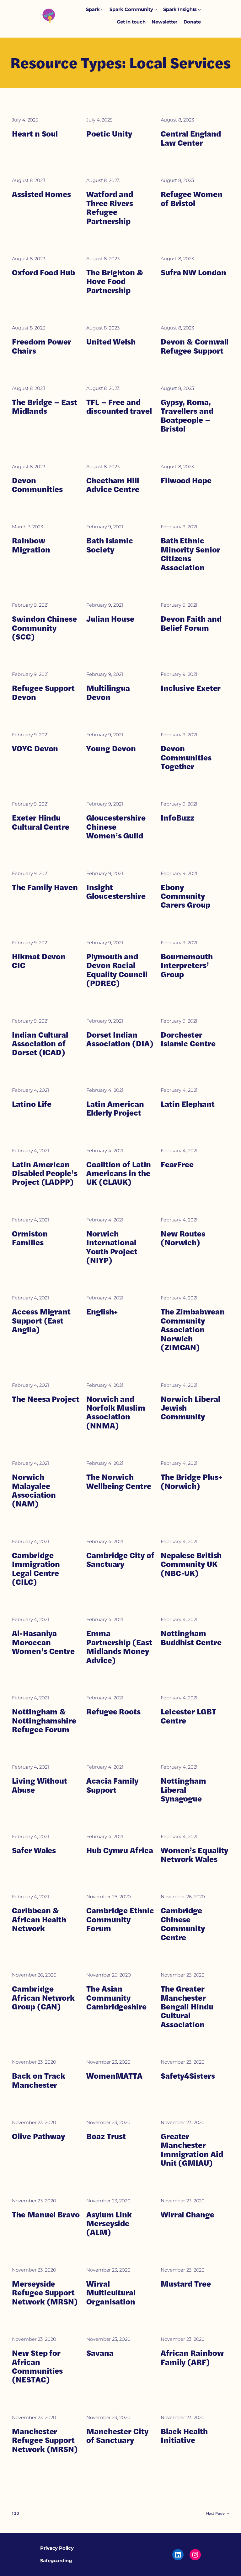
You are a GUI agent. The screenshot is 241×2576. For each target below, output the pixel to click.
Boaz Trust (106, 2136)
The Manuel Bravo (46, 2215)
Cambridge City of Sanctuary (120, 1560)
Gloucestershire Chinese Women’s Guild (116, 827)
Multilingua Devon (108, 693)
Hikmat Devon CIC (39, 961)
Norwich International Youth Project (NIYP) (112, 1247)
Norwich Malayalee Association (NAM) (34, 1490)
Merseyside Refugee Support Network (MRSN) (45, 2293)
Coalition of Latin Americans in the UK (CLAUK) (119, 1173)
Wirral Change (187, 2215)
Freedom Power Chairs (42, 346)
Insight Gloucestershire (116, 892)
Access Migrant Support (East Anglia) (41, 1321)
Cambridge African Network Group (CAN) (43, 1998)
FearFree (177, 1164)
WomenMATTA (114, 2076)
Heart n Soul (35, 134)
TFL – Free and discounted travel (119, 407)
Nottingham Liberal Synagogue (183, 1790)
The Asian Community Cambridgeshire (116, 1998)
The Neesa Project (46, 1399)
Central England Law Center (191, 138)
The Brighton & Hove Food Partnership (115, 281)
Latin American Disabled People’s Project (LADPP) (45, 1173)
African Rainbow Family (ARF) (192, 2358)
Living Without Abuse (40, 1785)
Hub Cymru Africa (120, 1850)
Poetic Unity (109, 134)
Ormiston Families (30, 1238)
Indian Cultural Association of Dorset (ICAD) (40, 1044)
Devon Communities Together (186, 757)
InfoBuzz (177, 818)
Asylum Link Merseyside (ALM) (109, 2224)
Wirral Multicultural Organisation (111, 2293)
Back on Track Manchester (39, 2080)
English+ (102, 1312)
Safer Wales (34, 1850)
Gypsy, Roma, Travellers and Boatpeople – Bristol (187, 416)
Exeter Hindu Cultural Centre (41, 822)
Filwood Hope (186, 480)
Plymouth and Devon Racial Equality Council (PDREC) (117, 970)
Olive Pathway (38, 2136)
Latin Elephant (188, 1104)
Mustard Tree (186, 2284)
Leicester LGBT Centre (188, 1716)
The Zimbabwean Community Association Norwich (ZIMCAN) (193, 1329)
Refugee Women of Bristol (192, 199)
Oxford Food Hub (43, 272)
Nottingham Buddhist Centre (191, 1638)
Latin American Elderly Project (115, 1109)
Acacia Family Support (112, 1785)
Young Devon (111, 749)
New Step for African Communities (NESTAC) (37, 2366)
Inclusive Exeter (191, 688)
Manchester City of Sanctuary (117, 2436)
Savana (100, 2353)
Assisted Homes (41, 194)
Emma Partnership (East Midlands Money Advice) (119, 1647)
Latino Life (32, 1104)
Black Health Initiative (184, 2436)
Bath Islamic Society (110, 545)
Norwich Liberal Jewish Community (190, 1408)
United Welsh (111, 342)
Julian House (110, 619)
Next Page (218, 2513)
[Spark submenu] (102, 10)
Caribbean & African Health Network (39, 1919)
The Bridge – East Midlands (44, 407)
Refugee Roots (113, 1712)
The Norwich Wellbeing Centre (119, 1482)
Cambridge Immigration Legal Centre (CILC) (36, 1569)
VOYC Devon (35, 749)
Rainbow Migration (31, 545)
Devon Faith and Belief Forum (191, 623)
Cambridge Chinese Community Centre (183, 1924)
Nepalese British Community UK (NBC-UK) (191, 1564)
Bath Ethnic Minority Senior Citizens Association (190, 554)
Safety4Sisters (188, 2076)
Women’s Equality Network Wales (194, 1855)
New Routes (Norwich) (183, 1238)
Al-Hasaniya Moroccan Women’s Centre (43, 1642)
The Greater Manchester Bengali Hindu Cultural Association (187, 2007)
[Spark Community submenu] (156, 10)
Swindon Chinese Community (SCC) (44, 628)
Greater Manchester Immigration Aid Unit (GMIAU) (192, 2150)
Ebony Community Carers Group (185, 896)
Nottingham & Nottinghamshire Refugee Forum (44, 1721)
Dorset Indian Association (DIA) (120, 1039)
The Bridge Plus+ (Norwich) (192, 1482)
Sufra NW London (193, 272)
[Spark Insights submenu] (199, 10)
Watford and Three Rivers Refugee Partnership (110, 208)
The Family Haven (45, 887)
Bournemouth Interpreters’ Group (187, 965)
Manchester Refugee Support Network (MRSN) (45, 2440)
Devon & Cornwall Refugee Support (195, 346)
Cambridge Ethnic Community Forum (120, 1919)
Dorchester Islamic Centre (188, 1039)
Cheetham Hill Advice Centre (113, 485)
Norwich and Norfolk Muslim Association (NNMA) (116, 1412)
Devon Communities (37, 485)
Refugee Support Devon (43, 693)
